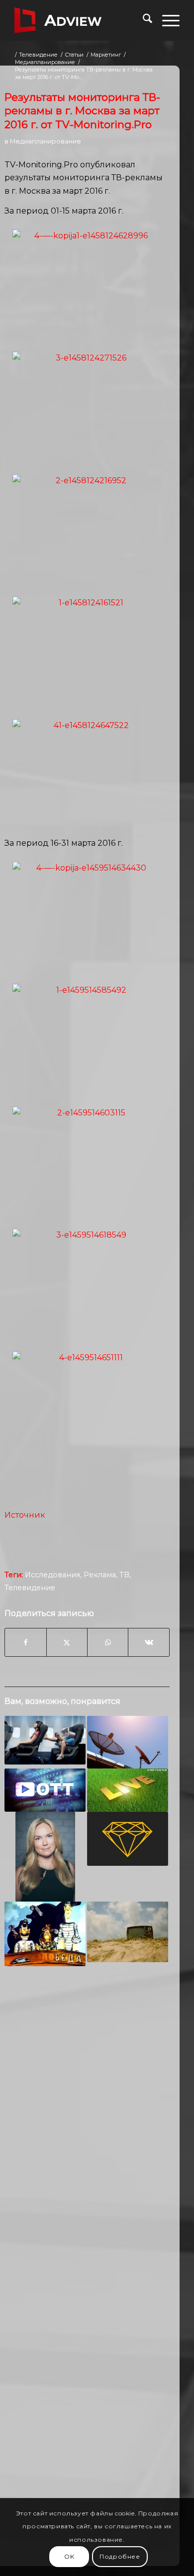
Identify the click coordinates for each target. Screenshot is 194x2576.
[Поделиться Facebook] (25, 1642)
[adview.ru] (80, 20)
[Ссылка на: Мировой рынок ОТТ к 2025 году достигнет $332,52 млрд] (45, 1790)
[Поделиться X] (67, 1642)
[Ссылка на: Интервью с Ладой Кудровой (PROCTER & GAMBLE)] (45, 1856)
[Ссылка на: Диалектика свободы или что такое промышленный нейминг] (45, 1934)
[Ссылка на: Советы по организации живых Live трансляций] (128, 1790)
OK (69, 2556)
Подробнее (120, 2556)
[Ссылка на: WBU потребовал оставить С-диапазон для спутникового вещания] (128, 1742)
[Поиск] (143, 20)
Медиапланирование (46, 141)
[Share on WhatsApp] (108, 1642)
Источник (25, 1515)
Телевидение (30, 1588)
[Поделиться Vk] (148, 1642)
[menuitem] (143, 20)
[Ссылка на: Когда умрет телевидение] (128, 1932)
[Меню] (166, 20)
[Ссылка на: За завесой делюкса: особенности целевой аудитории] (128, 1839)
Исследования (52, 1575)
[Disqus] (87, 2128)
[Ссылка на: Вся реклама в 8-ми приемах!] (45, 1740)
